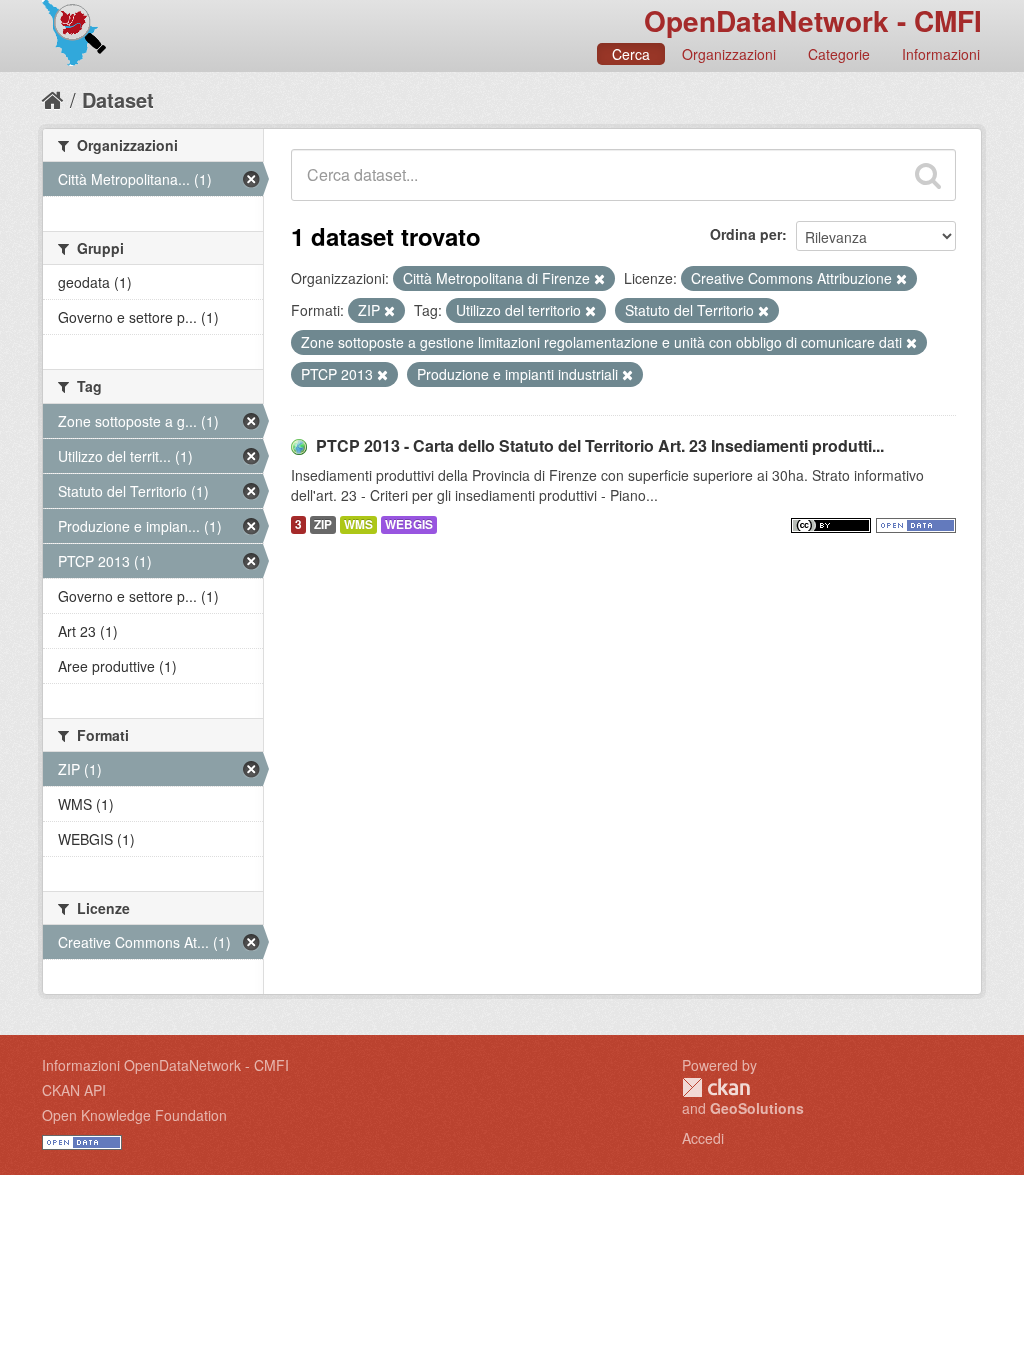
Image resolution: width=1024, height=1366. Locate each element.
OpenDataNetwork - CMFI (813, 20)
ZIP (323, 524)
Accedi (703, 1138)
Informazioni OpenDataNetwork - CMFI (165, 1065)
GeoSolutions (757, 1108)
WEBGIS (409, 524)
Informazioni (941, 54)
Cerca (631, 54)
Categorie (839, 54)
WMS (358, 524)
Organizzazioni (729, 54)
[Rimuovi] (599, 279)
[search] (928, 175)
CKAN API (74, 1090)
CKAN (716, 1087)
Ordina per (746, 234)
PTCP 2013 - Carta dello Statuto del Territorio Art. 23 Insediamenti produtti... (600, 445)
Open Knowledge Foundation (134, 1115)
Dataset (118, 99)
